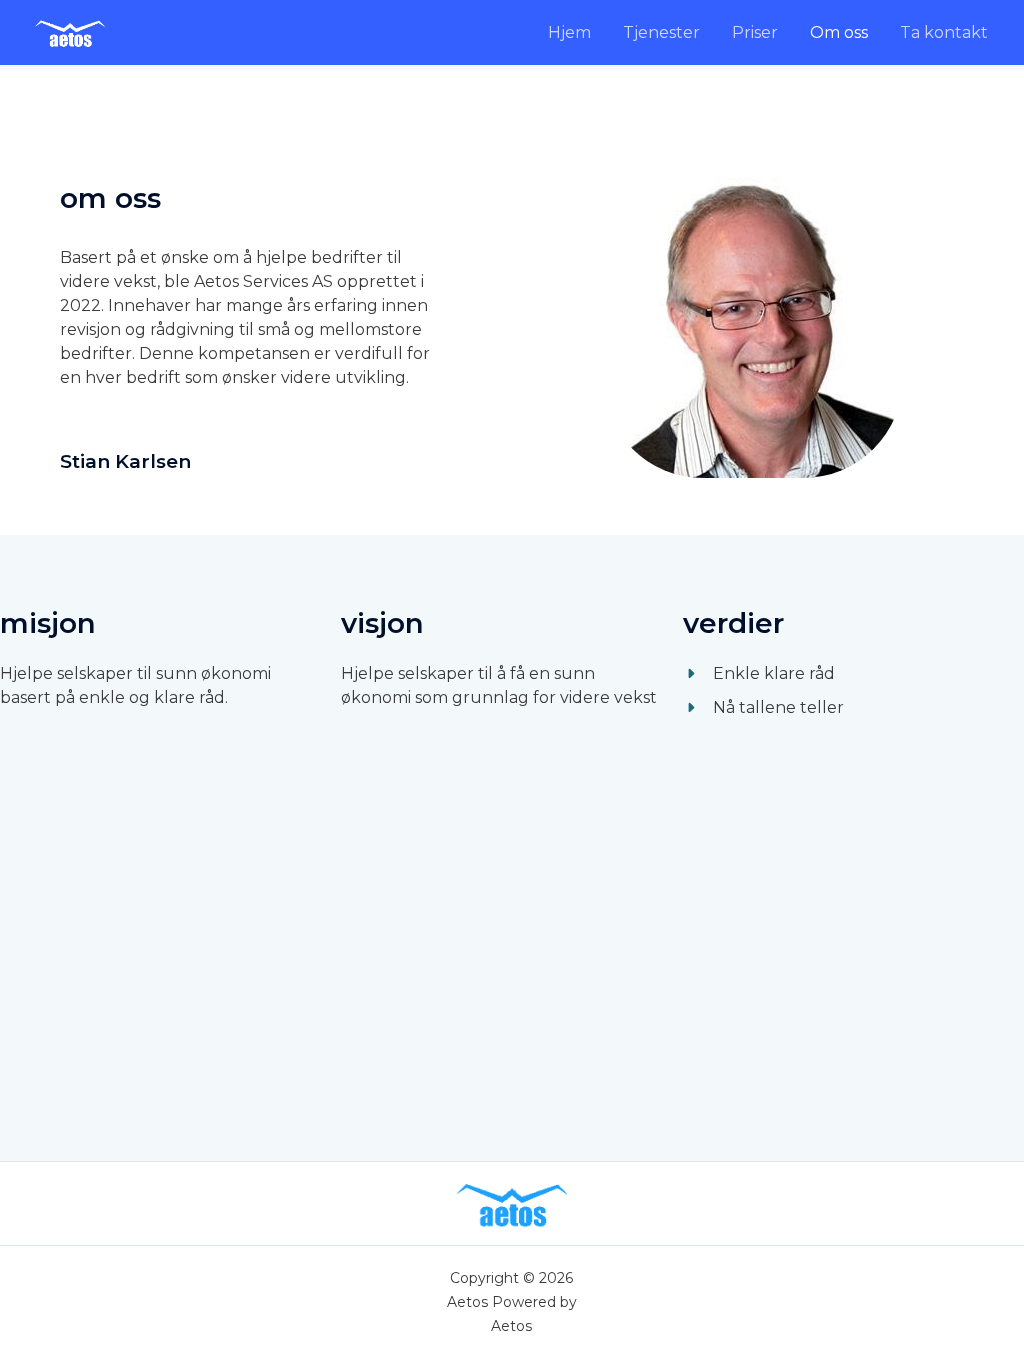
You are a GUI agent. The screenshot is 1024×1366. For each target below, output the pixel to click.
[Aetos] (70, 31)
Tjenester (661, 32)
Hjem (569, 32)
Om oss (839, 32)
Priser (755, 32)
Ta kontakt (944, 32)
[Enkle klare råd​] (759, 674)
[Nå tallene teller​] (763, 708)
